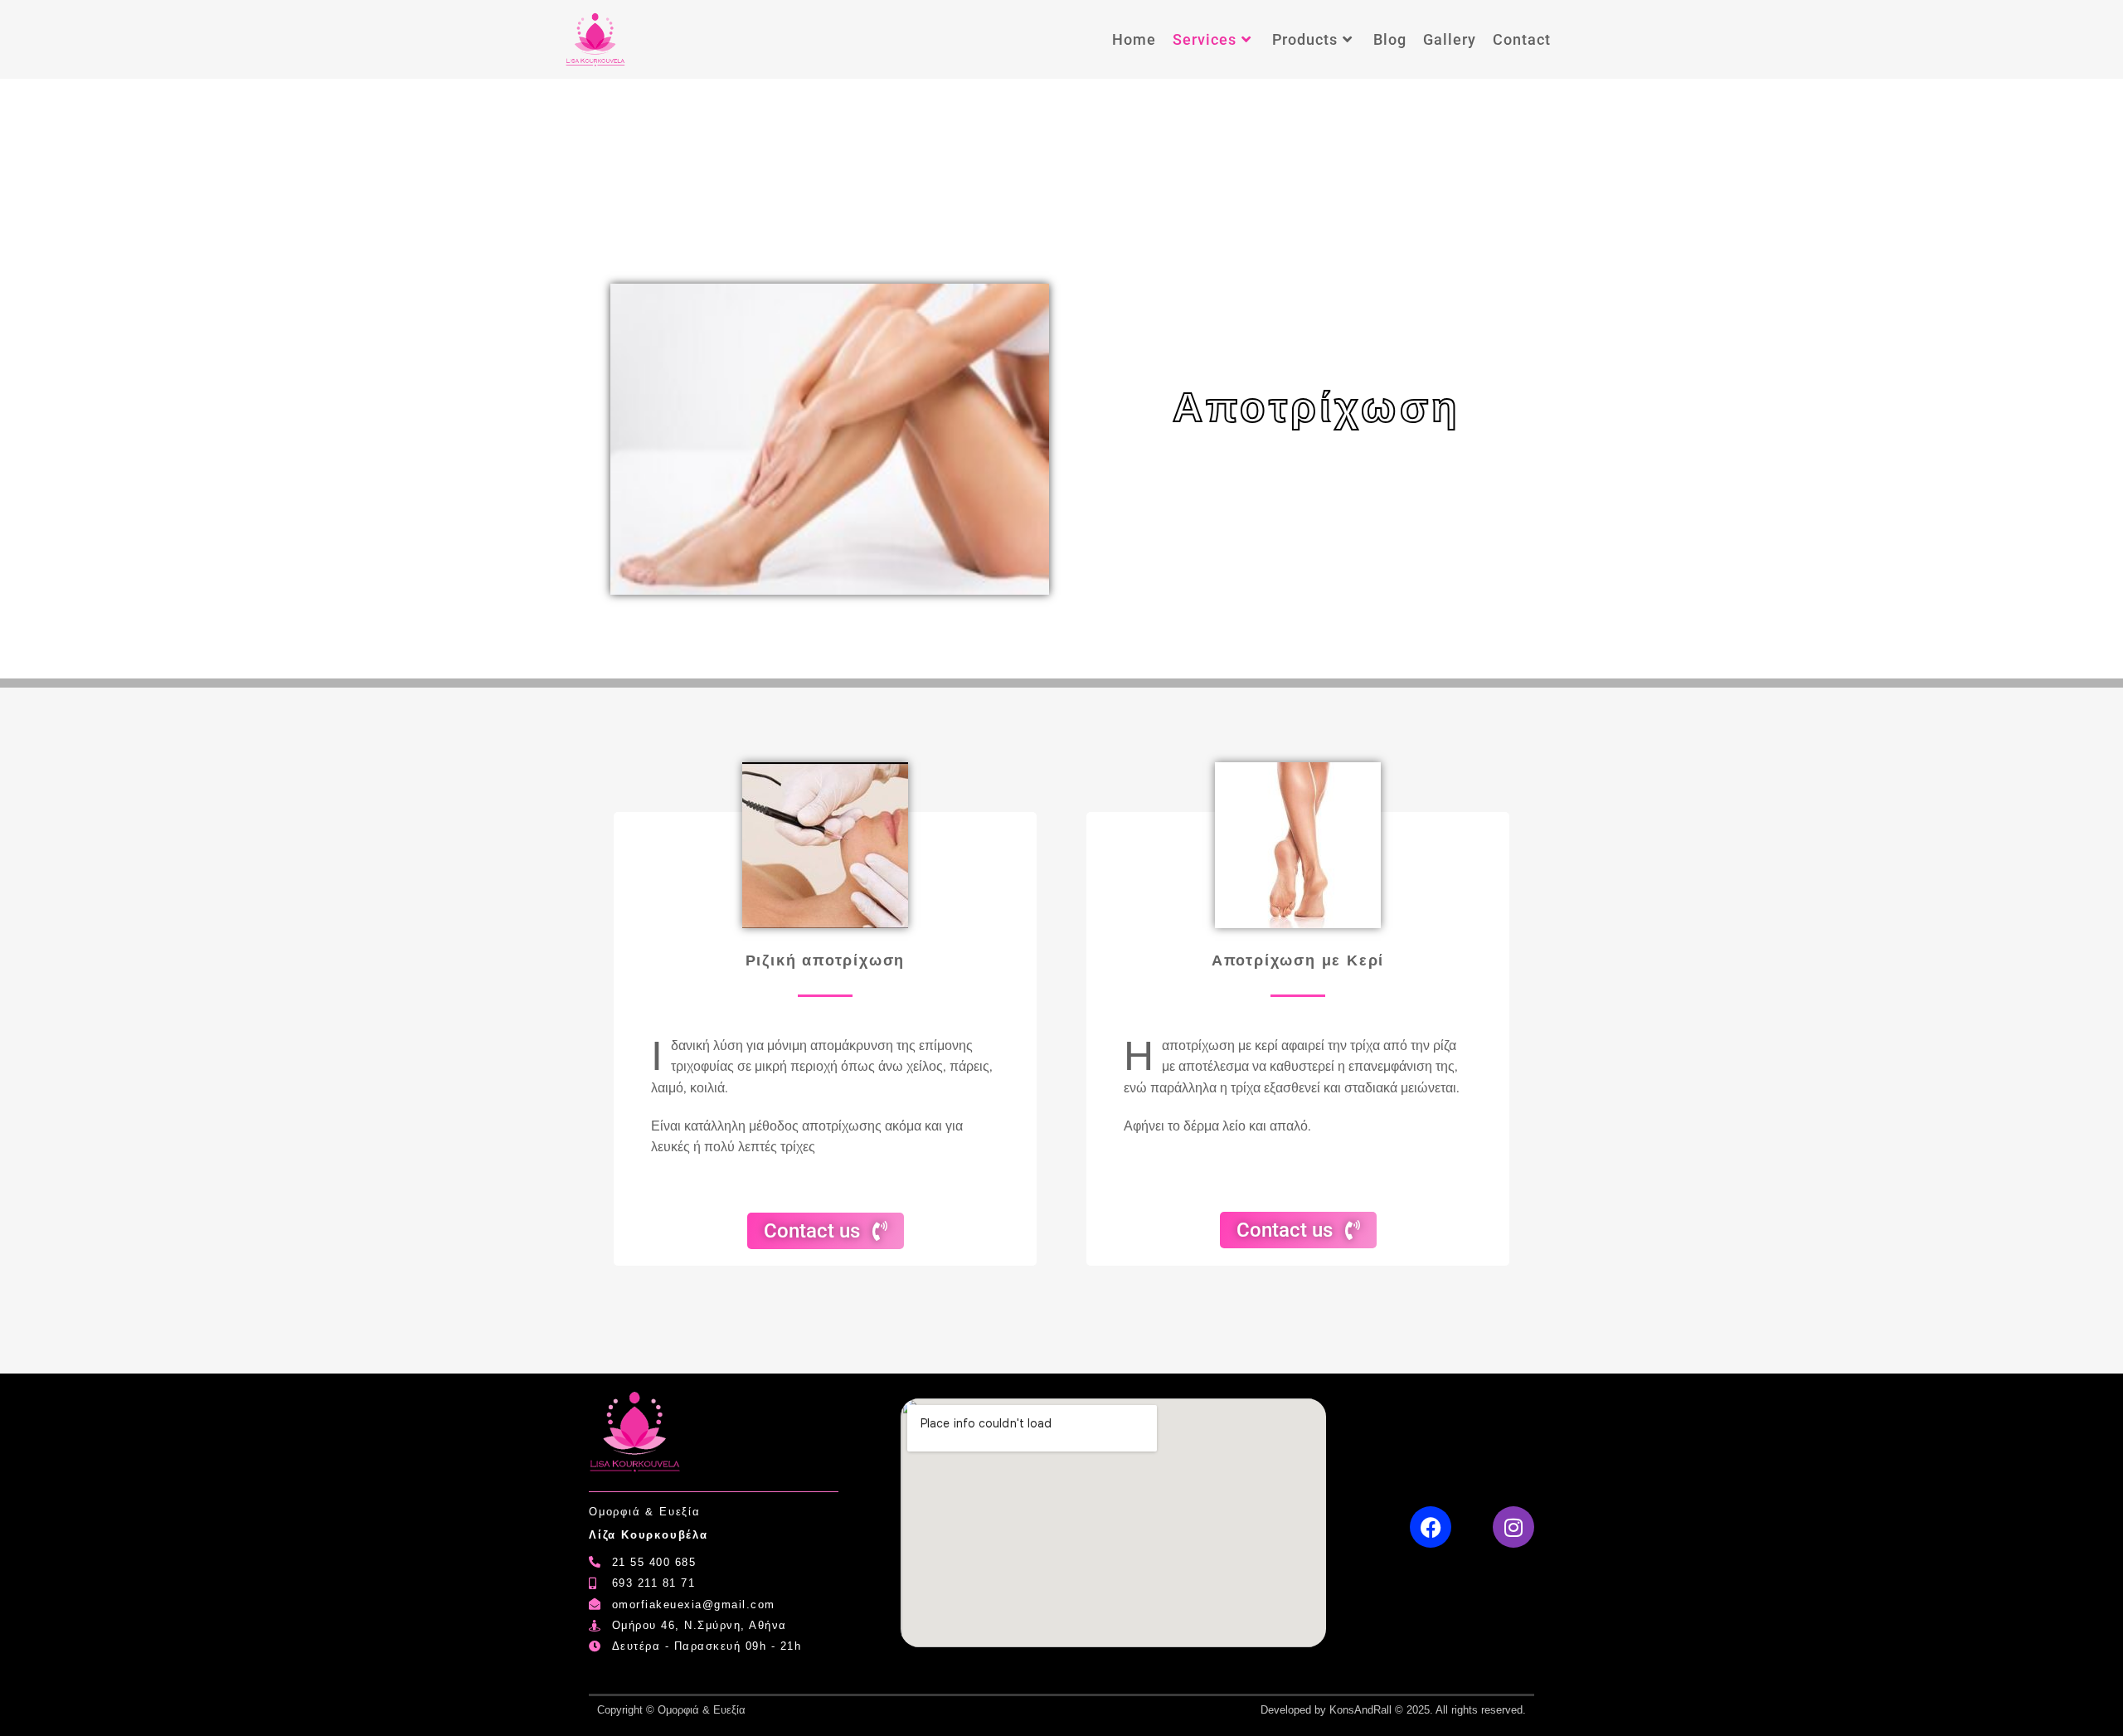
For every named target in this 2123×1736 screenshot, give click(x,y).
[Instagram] (1513, 1527)
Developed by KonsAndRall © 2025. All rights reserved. (1393, 1710)
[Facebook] (1431, 1527)
